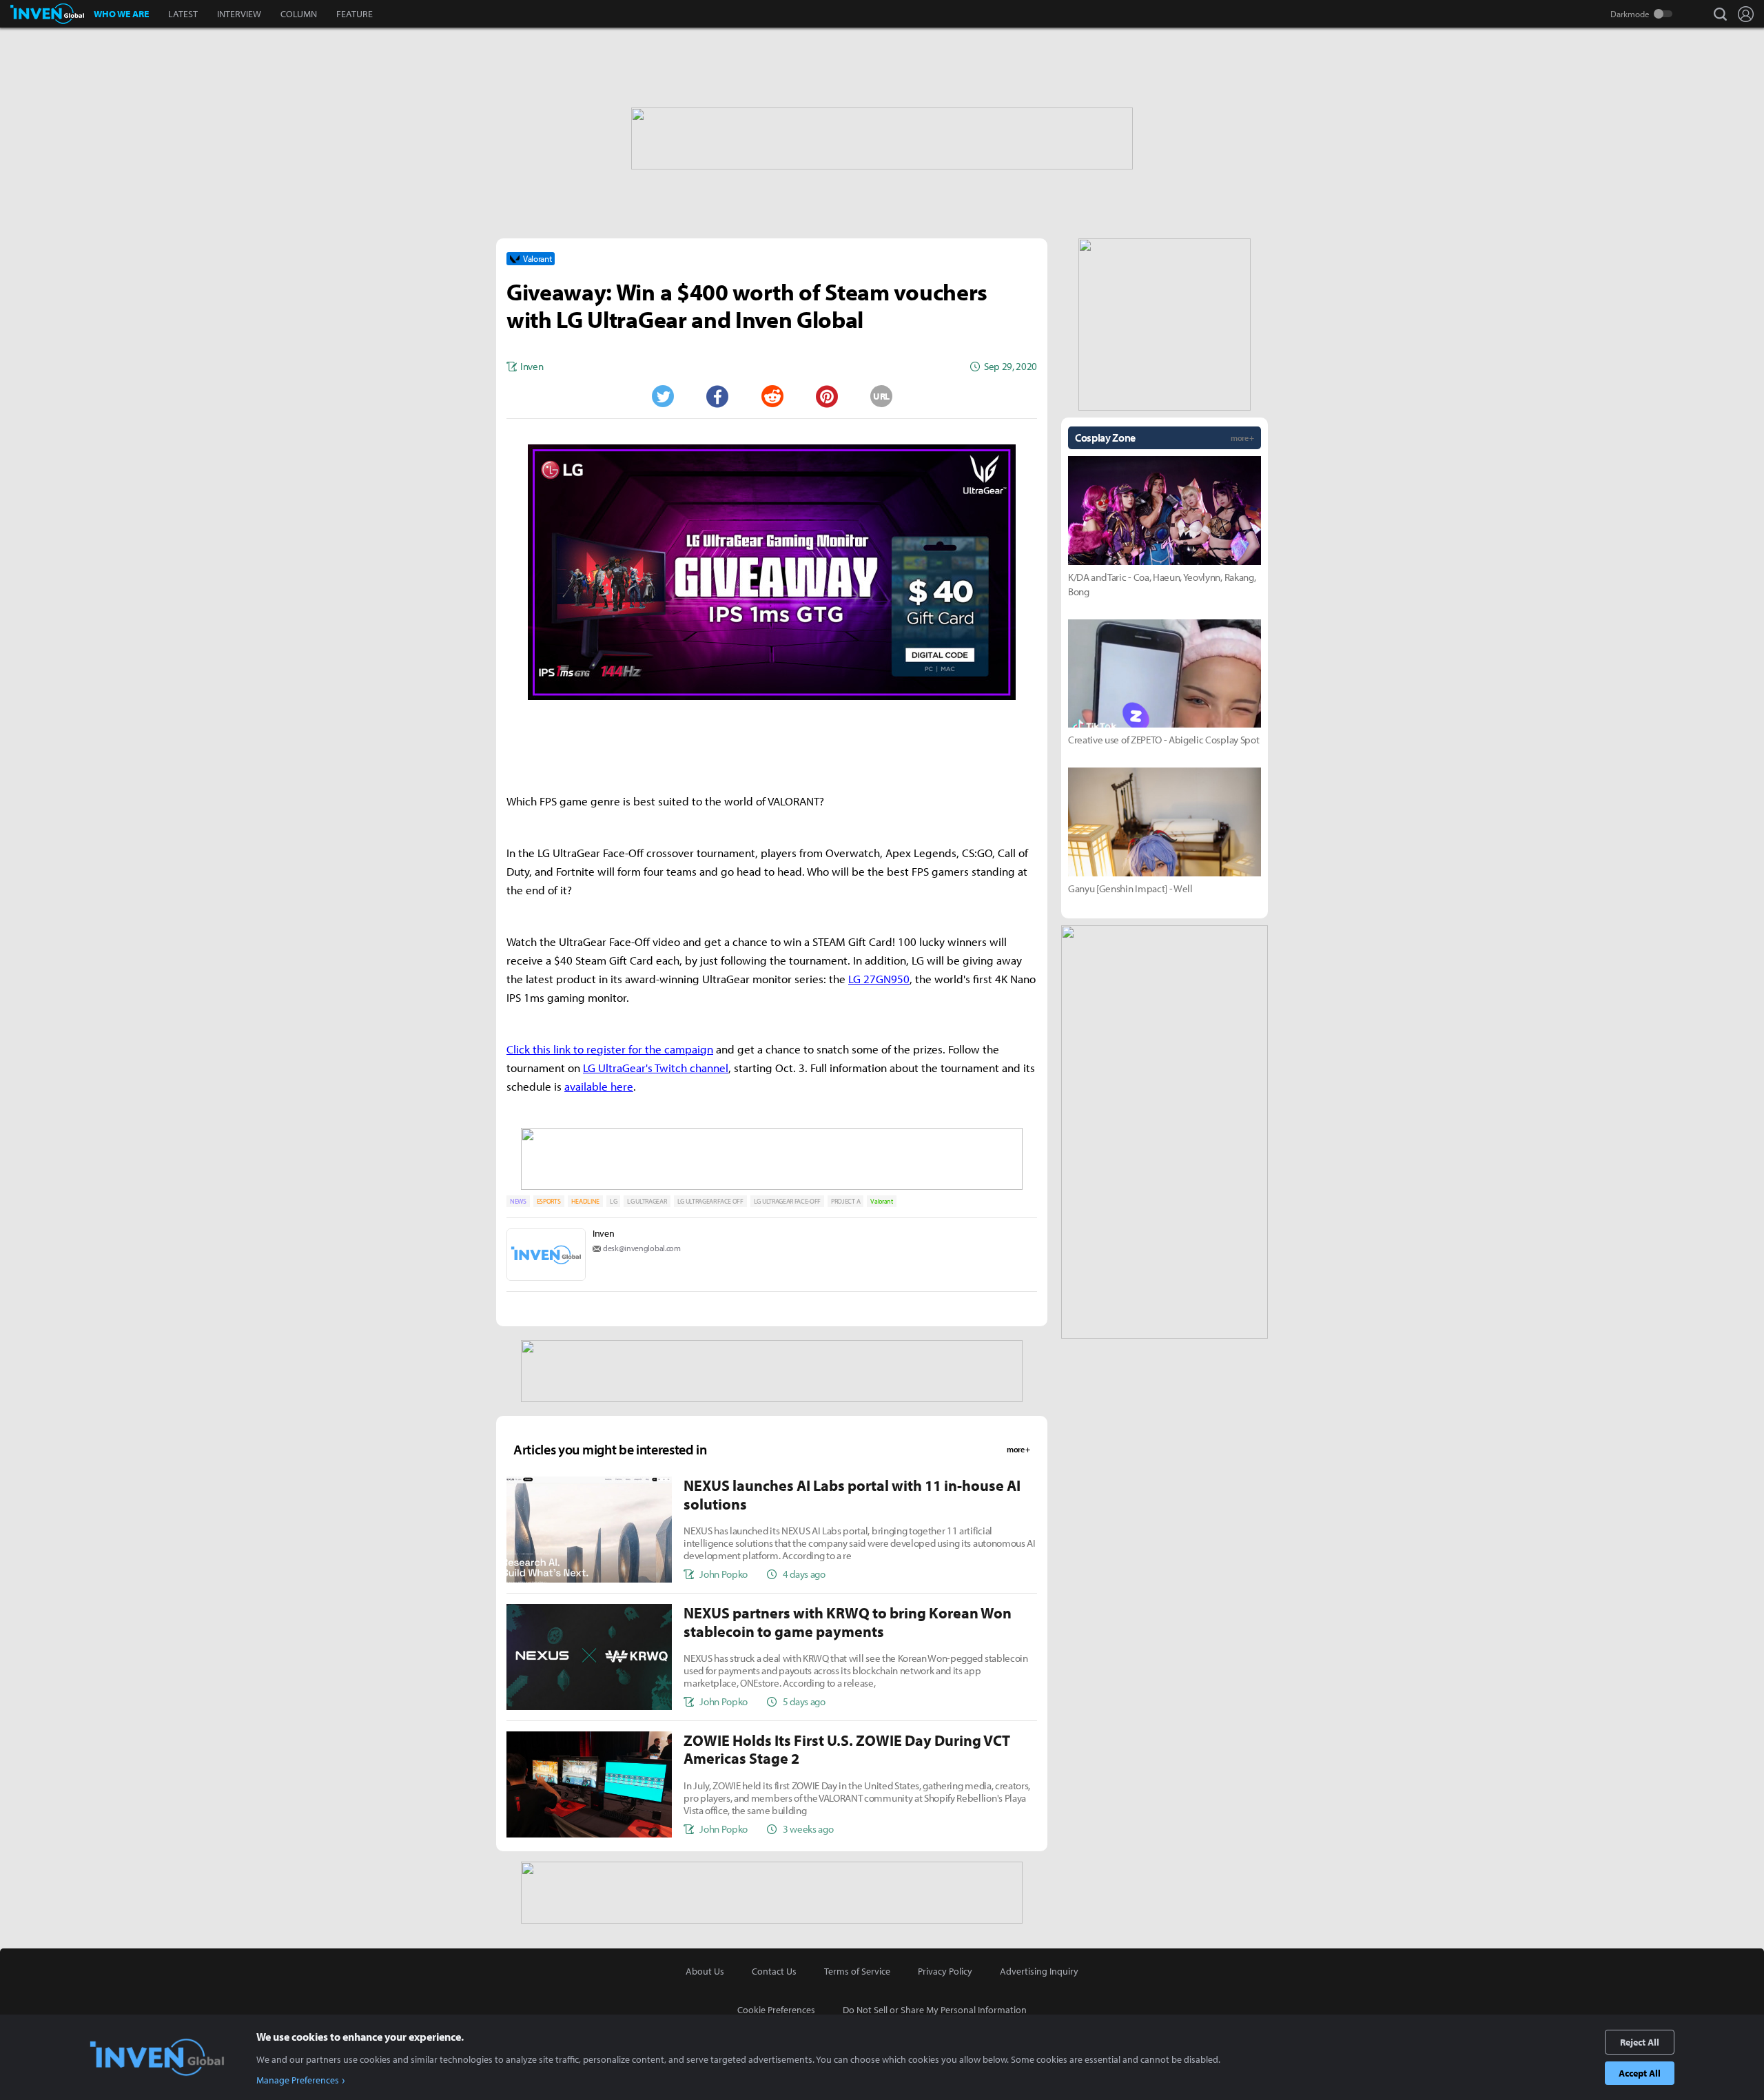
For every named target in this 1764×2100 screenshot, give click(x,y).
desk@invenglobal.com (642, 1248)
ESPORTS (549, 1201)
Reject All (1640, 2042)
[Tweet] (662, 396)
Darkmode (1630, 14)
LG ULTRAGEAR (647, 1201)
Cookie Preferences (776, 2010)
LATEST (183, 14)
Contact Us (774, 1971)
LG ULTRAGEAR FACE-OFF (787, 1201)
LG (613, 1201)
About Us (705, 1971)
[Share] (717, 396)
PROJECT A (845, 1201)
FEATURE (355, 14)
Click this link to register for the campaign (610, 1049)
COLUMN (299, 14)
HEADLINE (585, 1201)
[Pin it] (827, 396)
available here (599, 1086)
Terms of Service (857, 1971)
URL (881, 396)
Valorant (881, 1201)
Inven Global (47, 14)
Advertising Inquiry (1039, 1971)
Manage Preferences (298, 2080)
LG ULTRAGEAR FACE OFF (710, 1201)
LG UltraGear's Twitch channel (656, 1068)
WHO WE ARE (121, 14)
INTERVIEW (239, 14)
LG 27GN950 (879, 979)
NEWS (518, 1201)
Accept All (1640, 2073)
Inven (603, 1233)
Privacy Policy (945, 1971)
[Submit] (772, 396)
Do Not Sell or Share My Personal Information (935, 2010)
